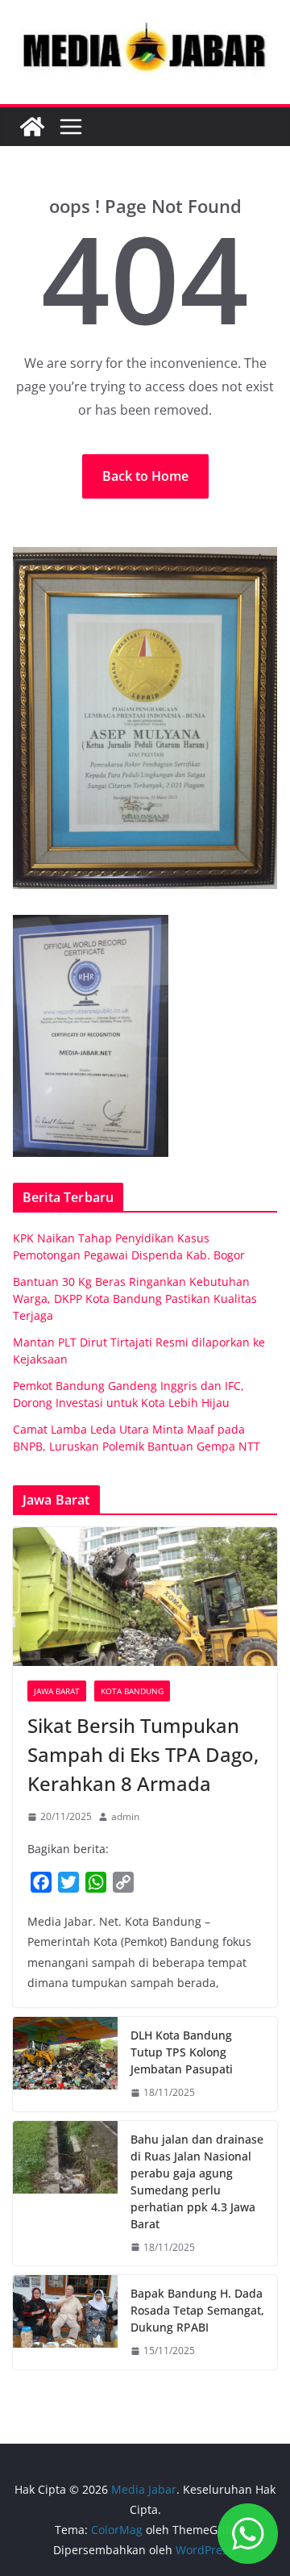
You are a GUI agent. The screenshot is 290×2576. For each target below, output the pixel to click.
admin (125, 1816)
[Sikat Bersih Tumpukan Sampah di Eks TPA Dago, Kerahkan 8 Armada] (145, 1597)
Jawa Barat (57, 1691)
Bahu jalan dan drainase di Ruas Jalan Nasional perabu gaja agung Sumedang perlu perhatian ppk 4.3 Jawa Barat (197, 2181)
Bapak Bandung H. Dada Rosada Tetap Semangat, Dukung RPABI (197, 2310)
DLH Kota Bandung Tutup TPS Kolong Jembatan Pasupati (182, 2052)
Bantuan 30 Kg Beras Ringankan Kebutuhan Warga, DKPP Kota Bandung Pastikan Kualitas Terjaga (135, 1298)
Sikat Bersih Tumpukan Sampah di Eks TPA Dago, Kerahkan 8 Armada (143, 1754)
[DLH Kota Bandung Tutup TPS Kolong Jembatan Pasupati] (65, 2064)
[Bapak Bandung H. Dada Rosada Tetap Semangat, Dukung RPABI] (65, 2322)
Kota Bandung (132, 1691)
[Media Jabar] (32, 127)
